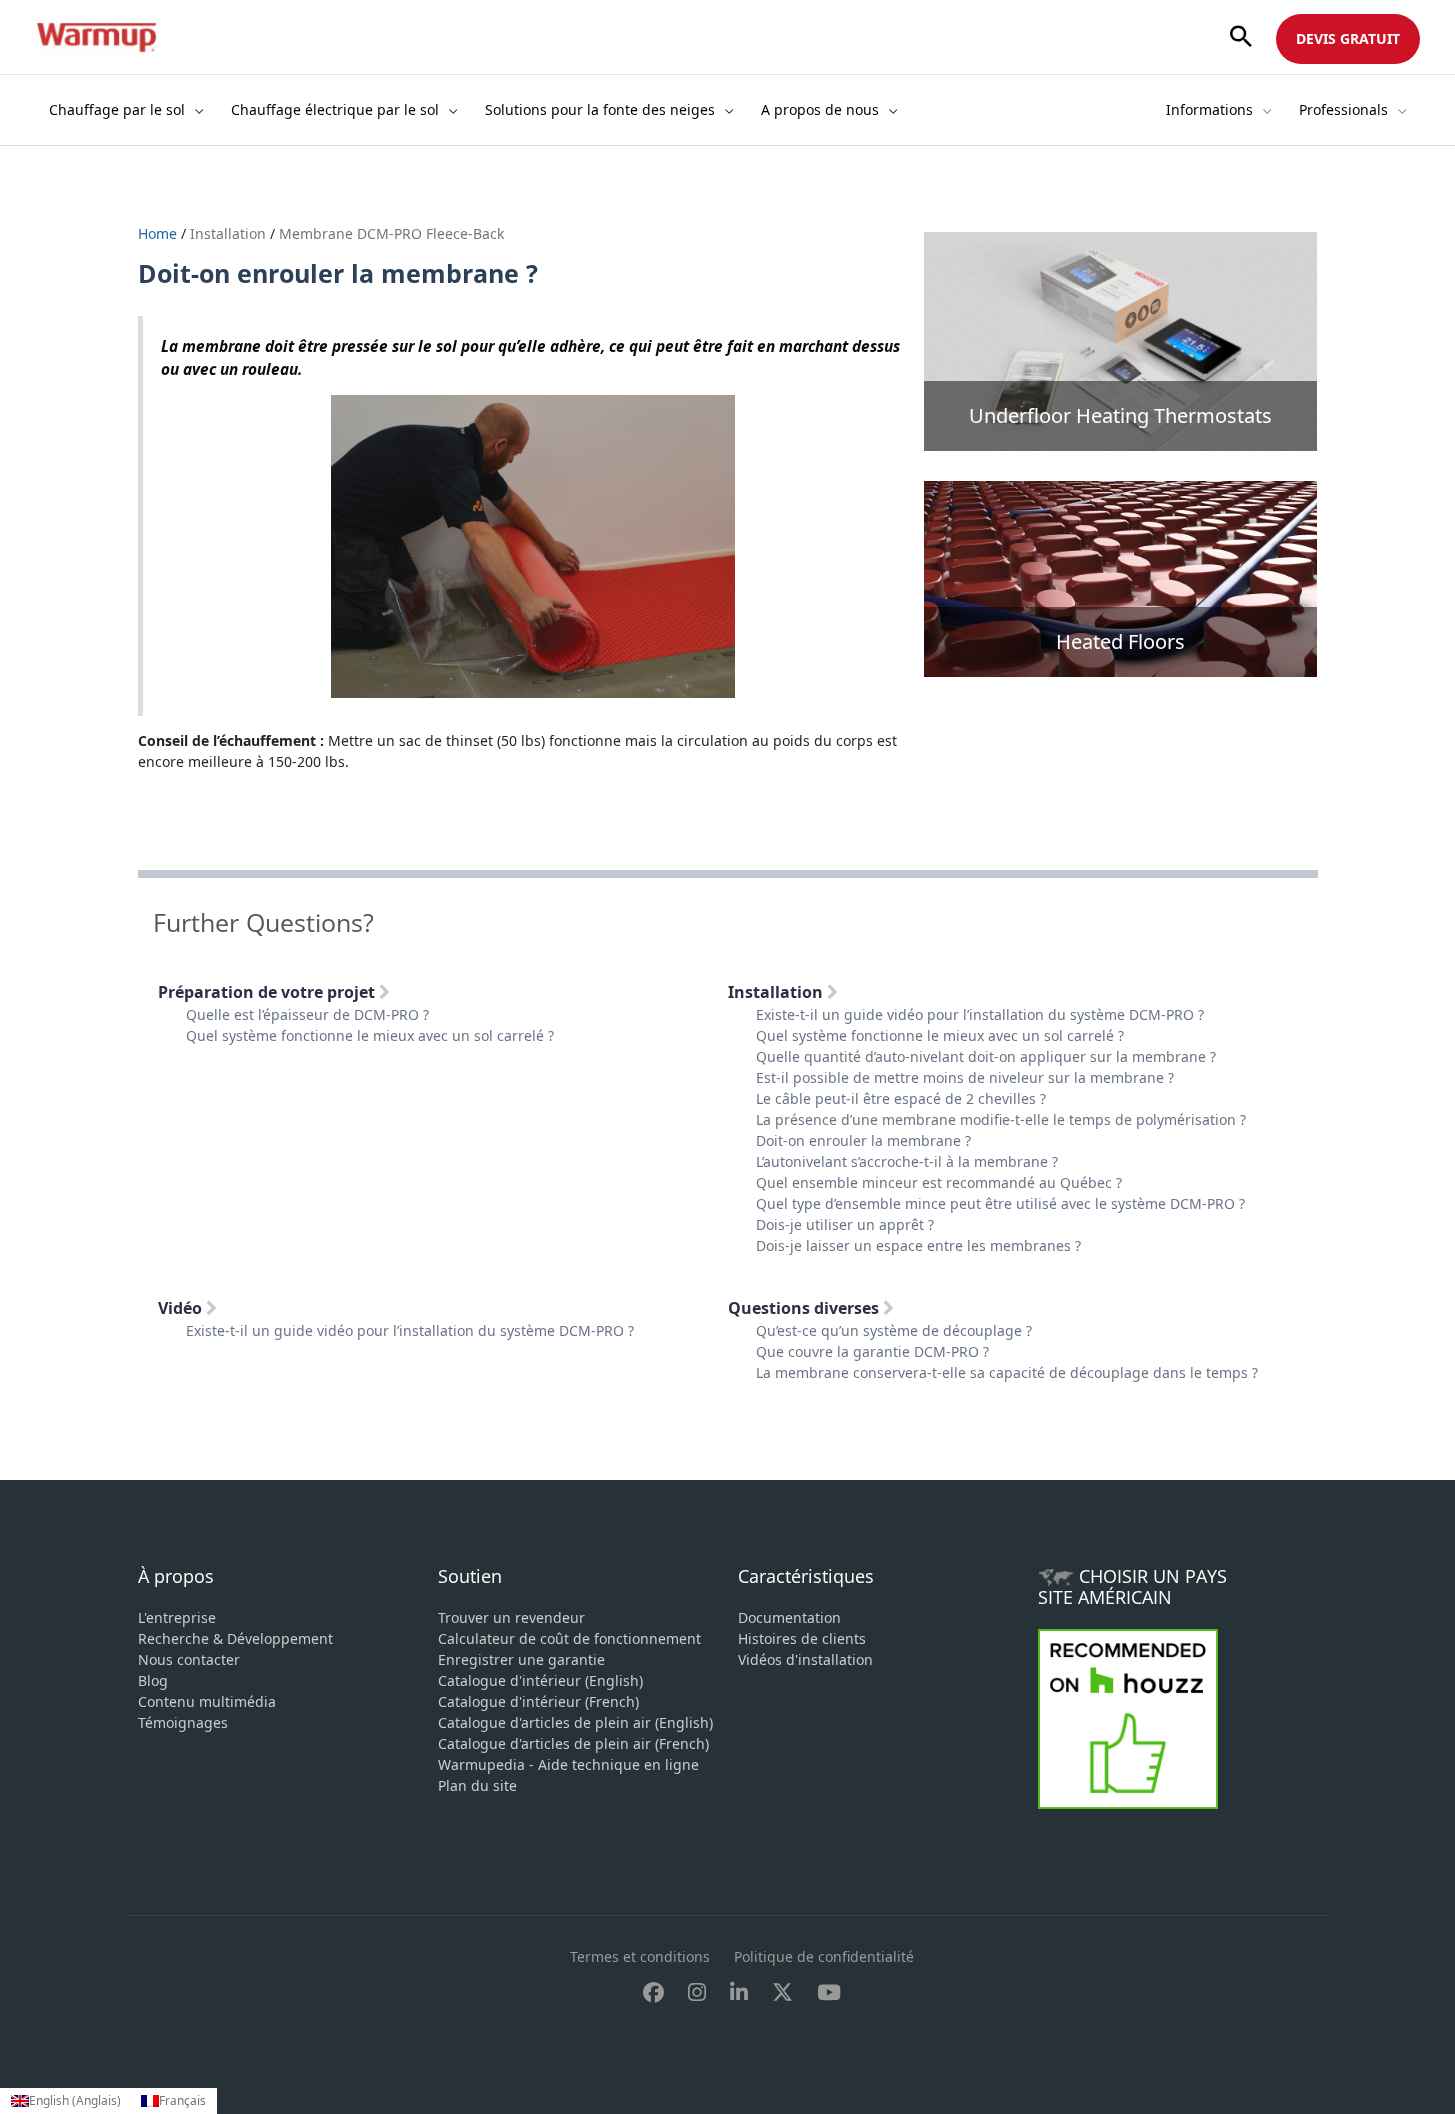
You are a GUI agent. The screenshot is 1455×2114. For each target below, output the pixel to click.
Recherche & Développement (235, 1638)
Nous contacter (189, 1659)
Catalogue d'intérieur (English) (540, 1680)
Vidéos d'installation (805, 1659)
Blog (153, 1680)
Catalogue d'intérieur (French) (538, 1701)
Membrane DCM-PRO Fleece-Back (391, 233)
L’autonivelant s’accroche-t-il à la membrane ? (907, 1161)
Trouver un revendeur (511, 1617)
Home (159, 233)
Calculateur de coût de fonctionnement (569, 1638)
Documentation (789, 1617)
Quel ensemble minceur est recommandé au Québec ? (939, 1182)
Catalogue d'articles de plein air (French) (573, 1743)
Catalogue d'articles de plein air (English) (575, 1722)
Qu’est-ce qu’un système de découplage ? (894, 1330)
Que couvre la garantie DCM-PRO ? (872, 1351)
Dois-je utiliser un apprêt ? (845, 1224)
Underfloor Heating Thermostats (1120, 415)
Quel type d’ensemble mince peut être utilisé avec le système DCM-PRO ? (1000, 1203)
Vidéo (182, 1308)
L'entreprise (177, 1617)
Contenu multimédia (207, 1701)
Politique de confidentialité (824, 1956)
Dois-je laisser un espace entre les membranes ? (918, 1245)
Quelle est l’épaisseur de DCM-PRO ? (307, 1014)
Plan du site (477, 1785)
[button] (1241, 37)
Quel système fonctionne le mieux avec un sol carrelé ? (370, 1035)
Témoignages (183, 1722)
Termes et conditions (640, 1956)
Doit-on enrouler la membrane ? (863, 1140)
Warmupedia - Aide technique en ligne (568, 1764)
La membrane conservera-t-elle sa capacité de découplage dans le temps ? (1007, 1372)
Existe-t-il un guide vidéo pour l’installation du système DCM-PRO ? (980, 1014)
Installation (228, 233)
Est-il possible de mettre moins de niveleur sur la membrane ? (965, 1077)
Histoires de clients (802, 1638)
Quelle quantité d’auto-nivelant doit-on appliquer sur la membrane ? (986, 1056)
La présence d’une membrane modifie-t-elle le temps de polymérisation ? (1001, 1119)
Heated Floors (1120, 641)
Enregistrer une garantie (521, 1659)
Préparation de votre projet (268, 992)
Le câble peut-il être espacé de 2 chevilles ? (901, 1098)
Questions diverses (805, 1308)
